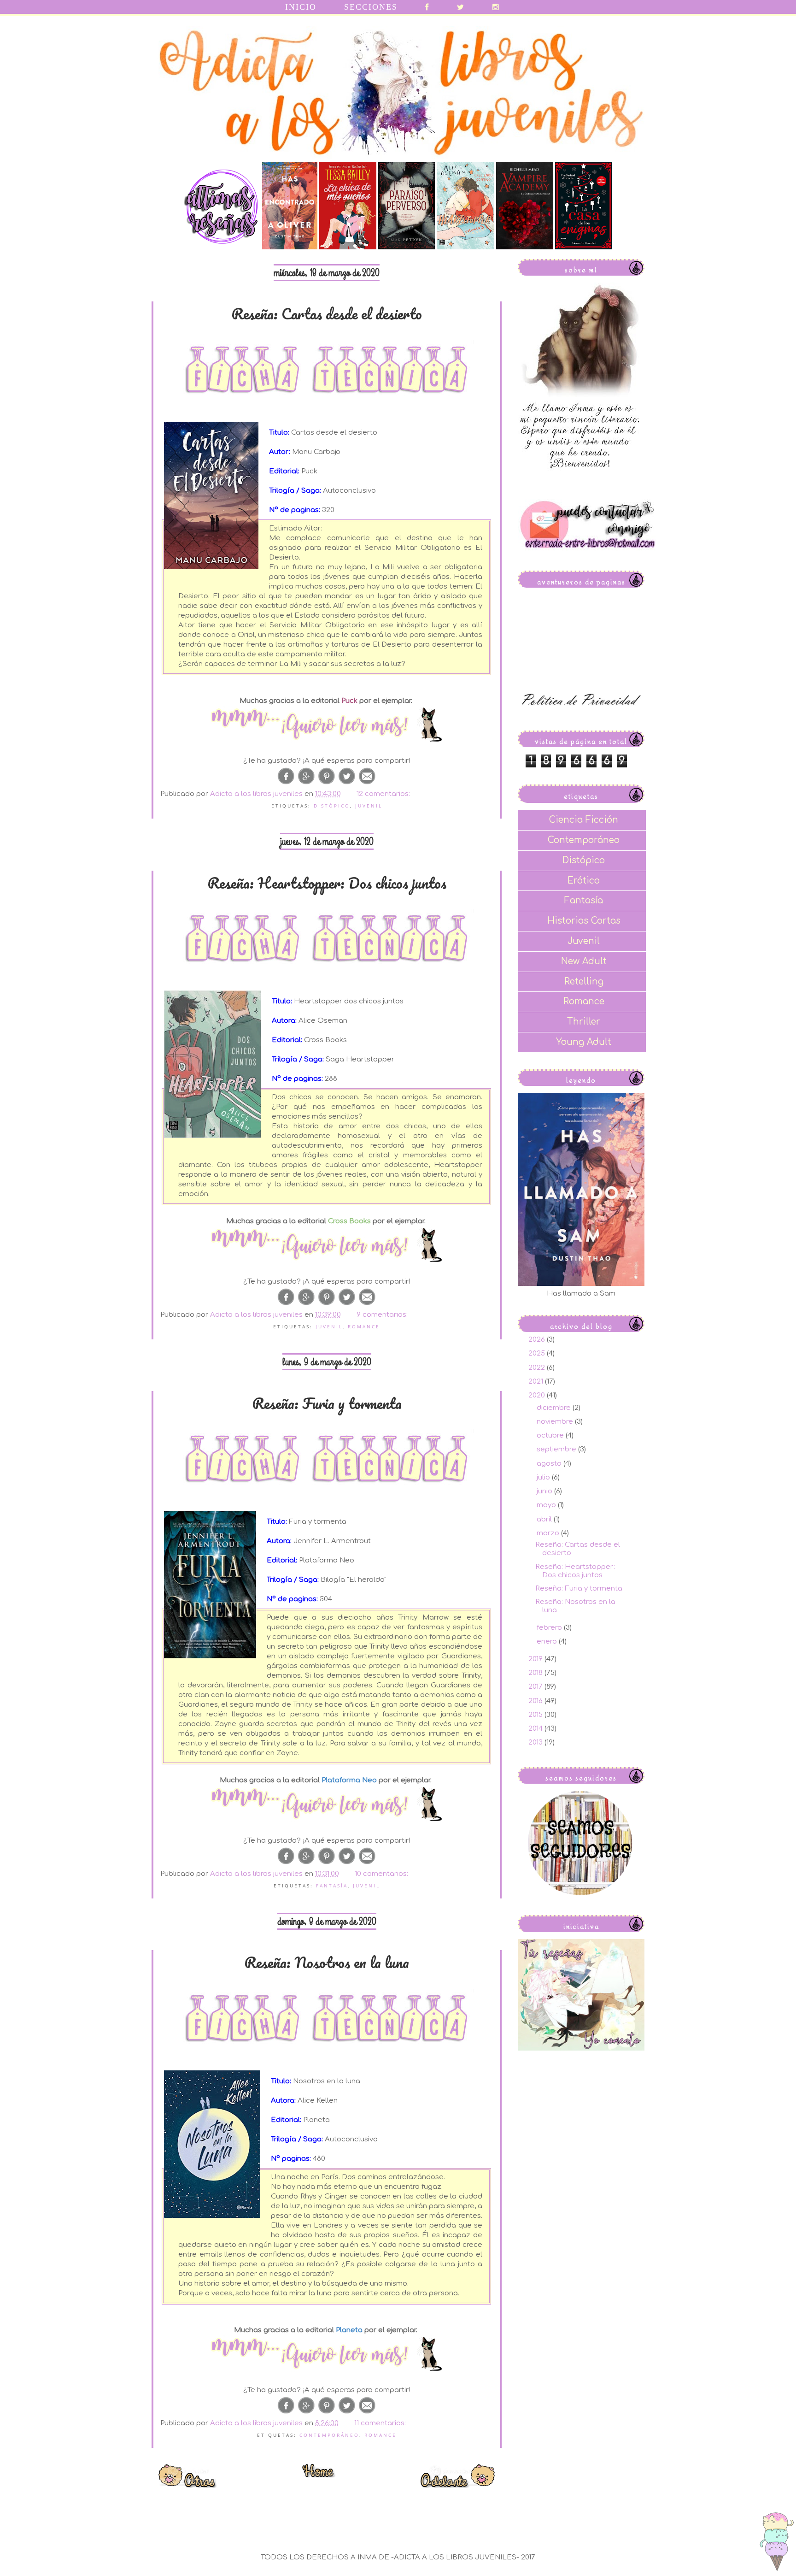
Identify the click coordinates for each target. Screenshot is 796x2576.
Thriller (584, 1022)
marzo (549, 1533)
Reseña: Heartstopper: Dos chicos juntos (327, 883)
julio (544, 1477)
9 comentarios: (383, 1315)
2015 (536, 1715)
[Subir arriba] (777, 2543)
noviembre (556, 1422)
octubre (551, 1435)
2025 (538, 1353)
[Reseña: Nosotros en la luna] (327, 2355)
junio (545, 1491)
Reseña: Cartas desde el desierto (327, 314)
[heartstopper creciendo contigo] (465, 247)
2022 (538, 1368)
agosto (550, 1464)
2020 (538, 1395)
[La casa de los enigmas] (583, 247)
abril (545, 1519)
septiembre (557, 1449)
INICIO (301, 7)
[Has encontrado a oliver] (290, 247)
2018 (536, 1673)
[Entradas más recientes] (188, 2485)
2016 (536, 1701)
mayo (547, 1505)
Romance (364, 1326)
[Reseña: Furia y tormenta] (327, 1805)
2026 (538, 1340)
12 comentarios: (384, 794)
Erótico (584, 881)
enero (548, 1642)
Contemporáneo (329, 2435)
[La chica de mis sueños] (348, 247)
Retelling (584, 981)
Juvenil (369, 806)
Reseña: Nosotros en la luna (327, 1962)
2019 (536, 1659)
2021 (537, 1382)
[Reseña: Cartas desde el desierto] (327, 725)
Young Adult (584, 1042)
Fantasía (332, 1886)
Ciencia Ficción (584, 820)
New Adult (584, 961)
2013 (536, 1742)
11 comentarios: (381, 2423)
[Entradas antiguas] (458, 2485)
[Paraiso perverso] (407, 247)
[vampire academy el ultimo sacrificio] (525, 247)
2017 (536, 1687)
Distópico (332, 806)
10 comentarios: (382, 1874)
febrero (550, 1628)
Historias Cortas (584, 921)
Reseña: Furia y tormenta (327, 1403)
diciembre (555, 1408)
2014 (536, 1729)
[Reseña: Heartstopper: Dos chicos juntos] (327, 1246)
